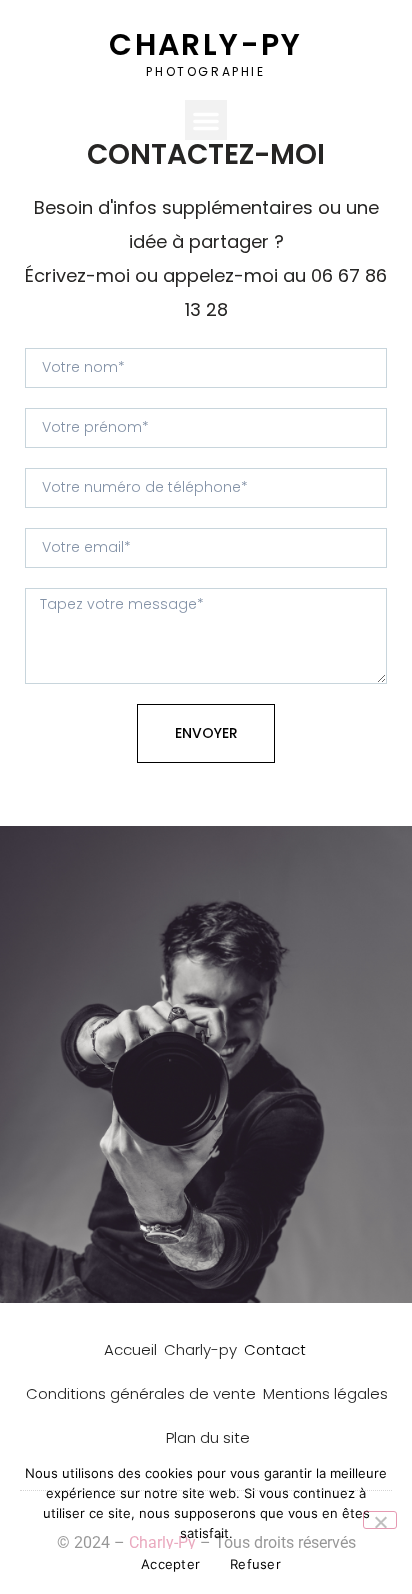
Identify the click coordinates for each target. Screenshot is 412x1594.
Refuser (255, 1564)
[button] (206, 121)
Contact (275, 1349)
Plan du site (208, 1437)
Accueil (130, 1349)
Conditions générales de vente (141, 1393)
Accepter (170, 1564)
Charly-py (200, 1349)
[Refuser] (380, 1520)
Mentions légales (325, 1393)
